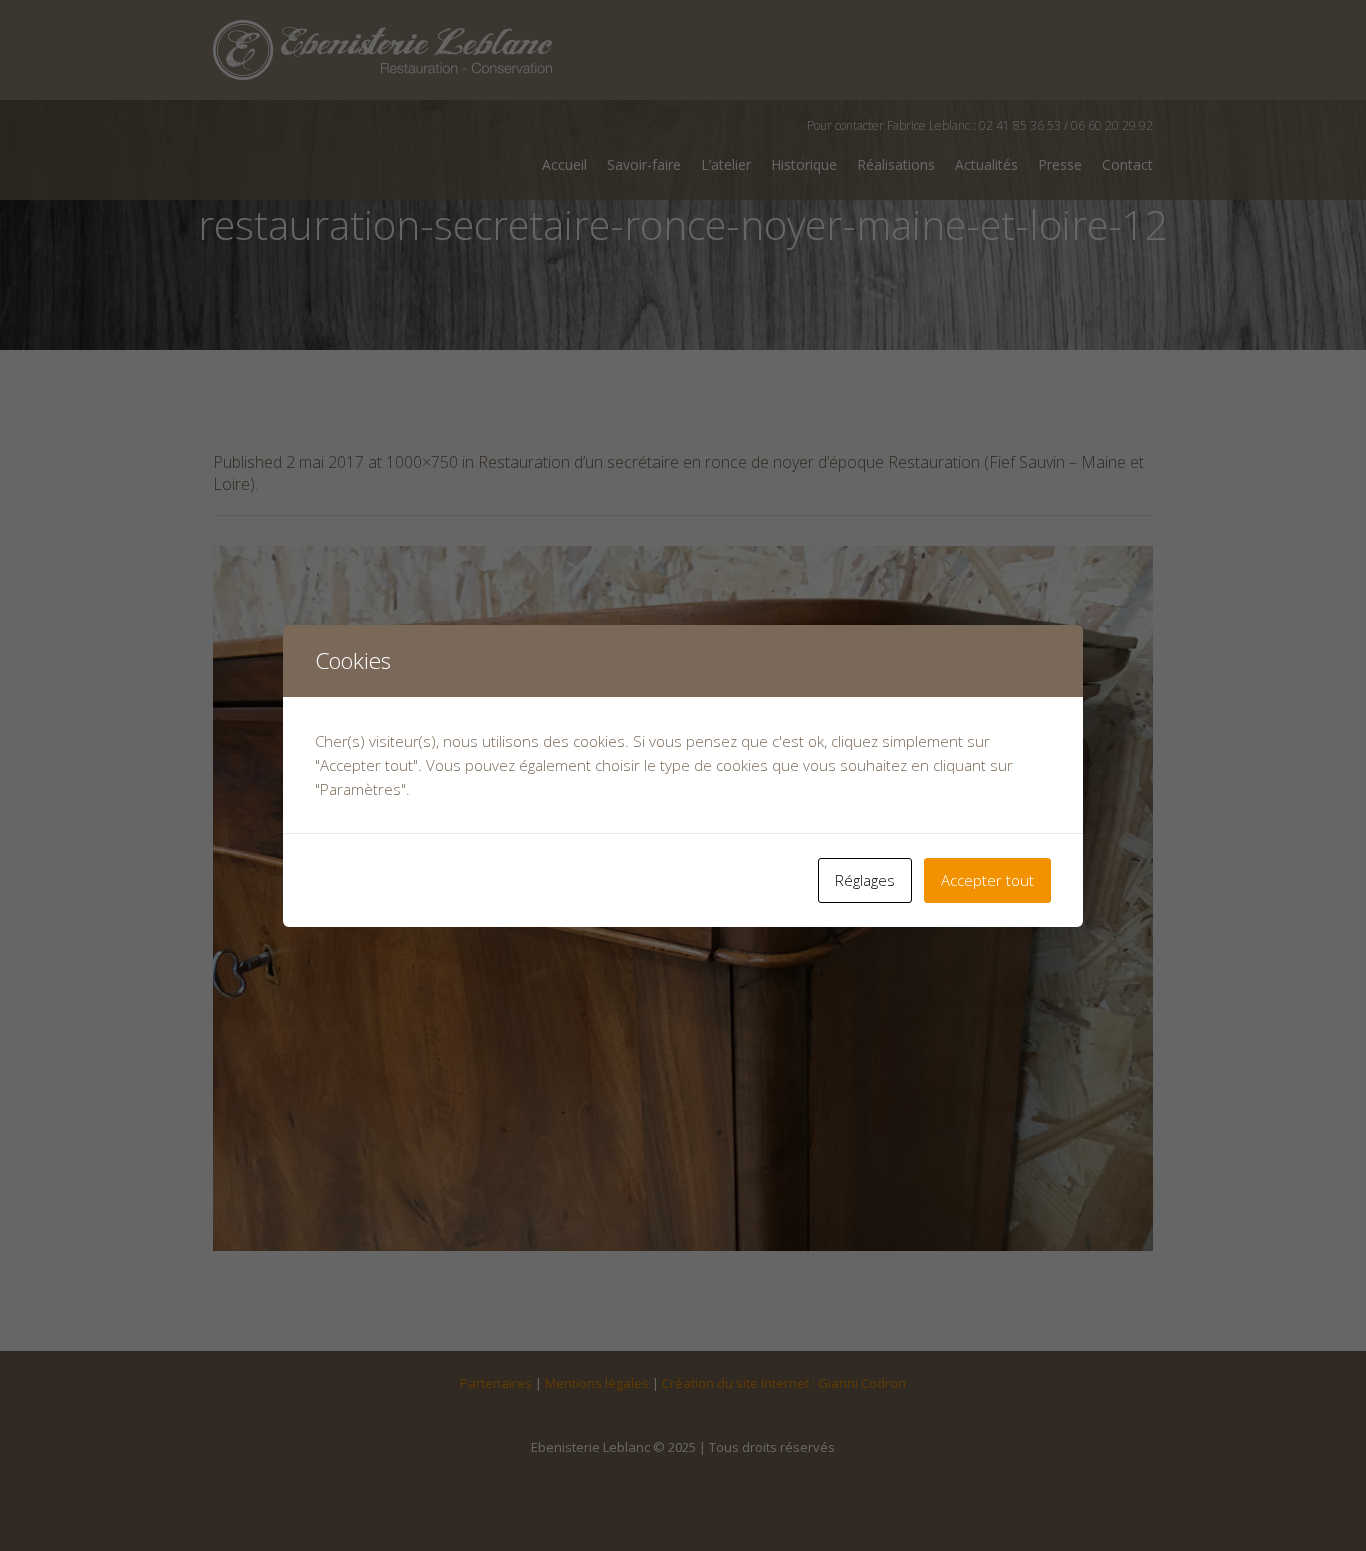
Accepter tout (987, 880)
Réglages (865, 880)
